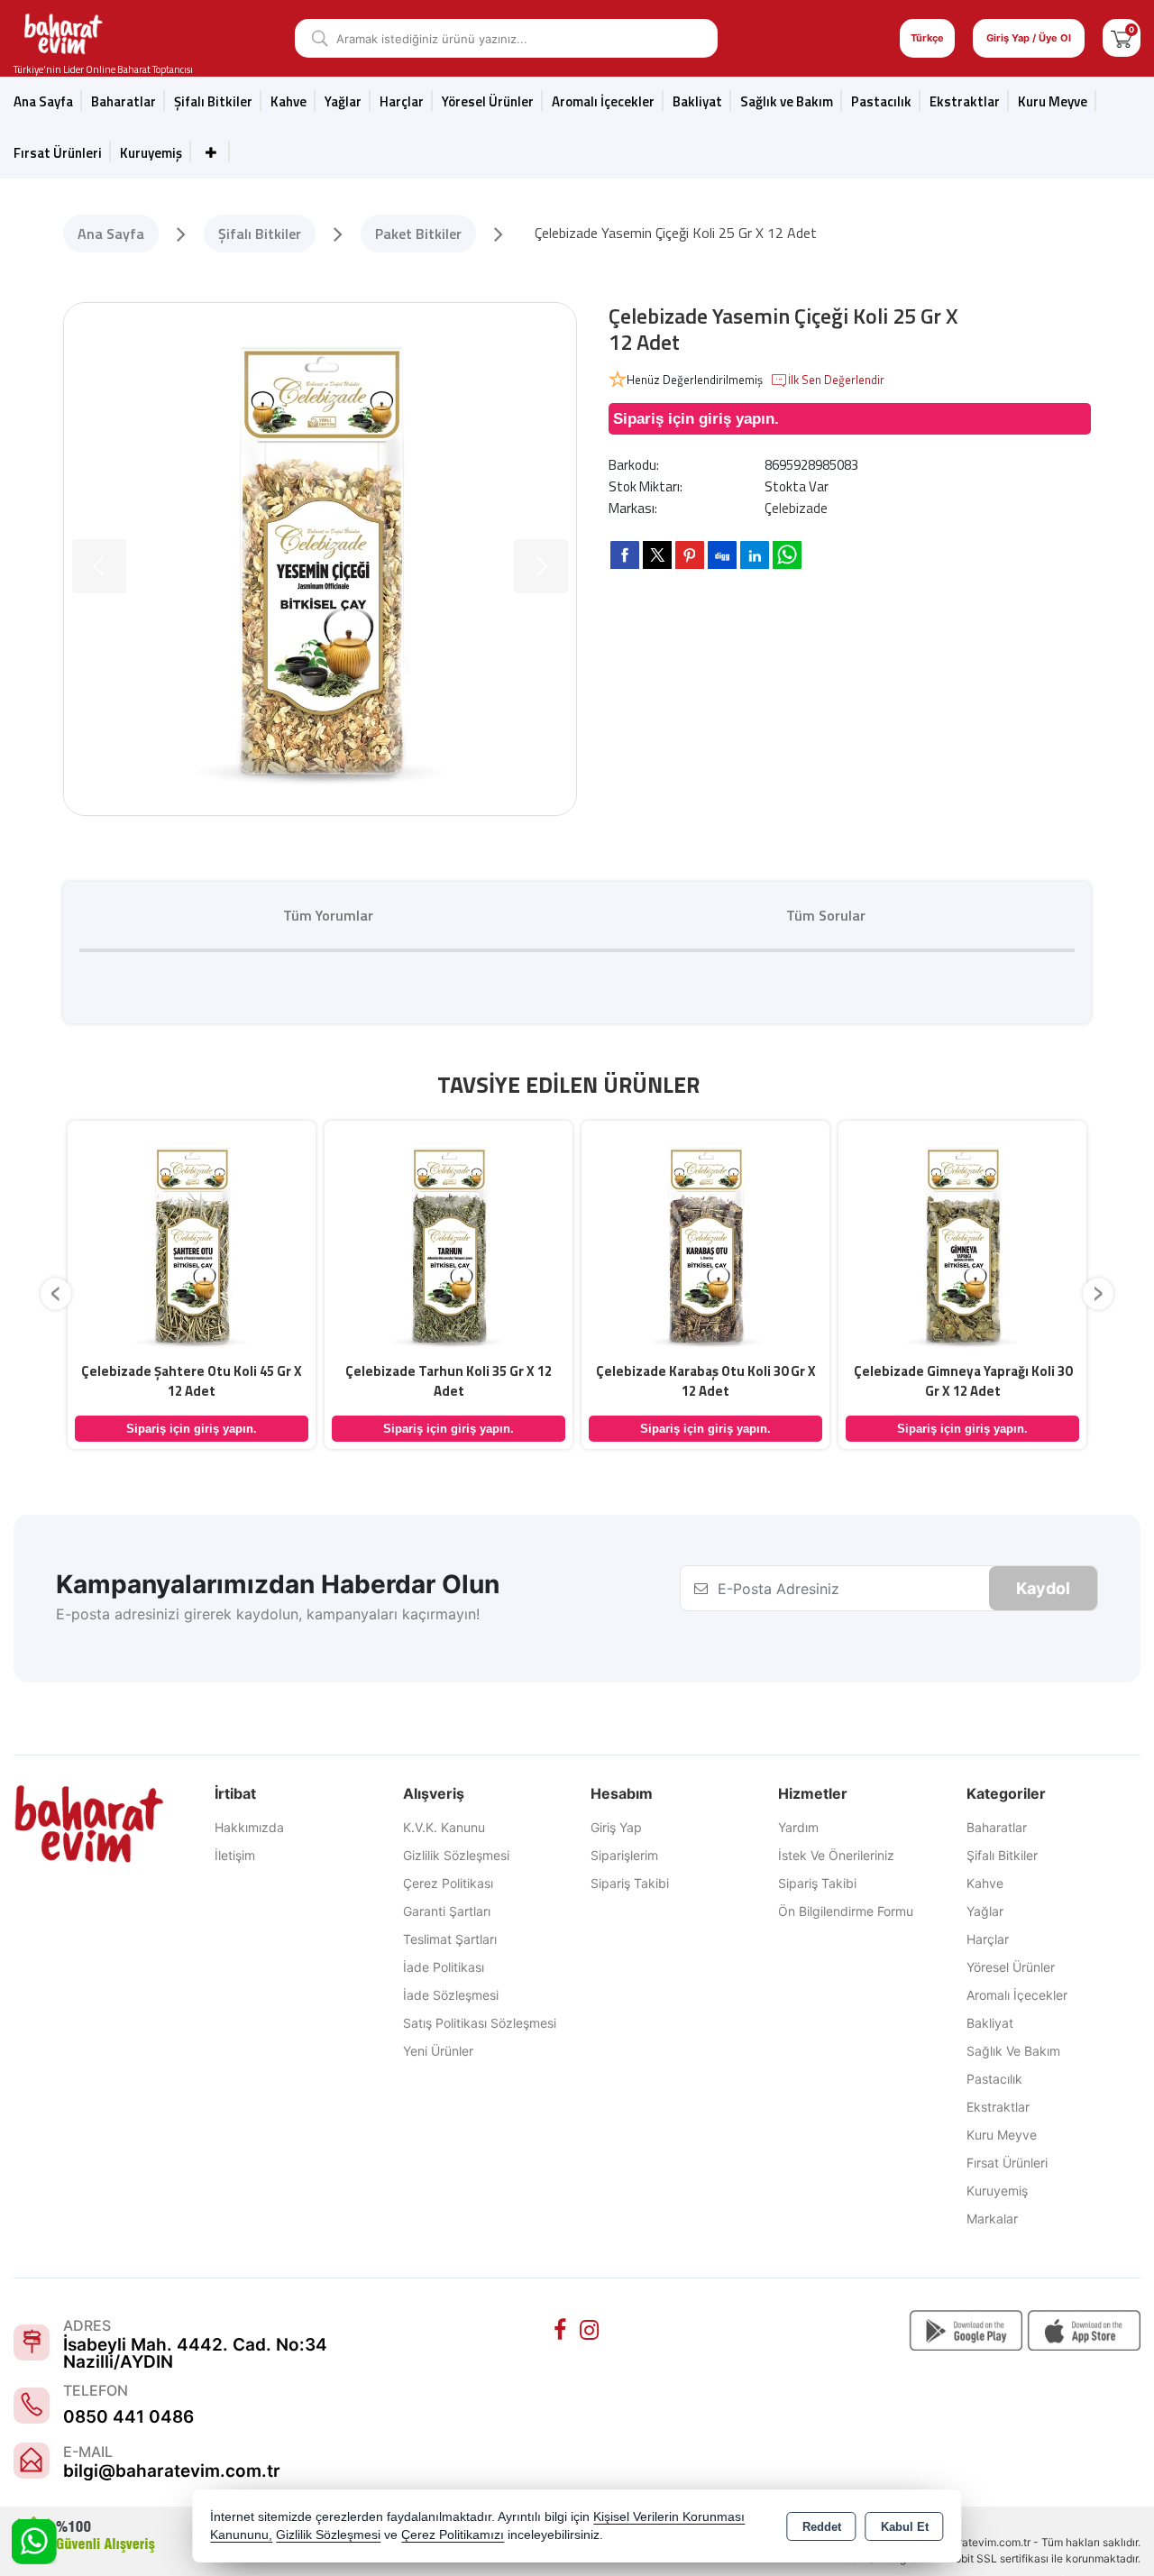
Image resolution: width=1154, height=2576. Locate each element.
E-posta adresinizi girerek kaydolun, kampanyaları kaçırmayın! (268, 1614)
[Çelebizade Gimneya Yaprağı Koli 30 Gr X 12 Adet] (962, 1242)
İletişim (235, 1855)
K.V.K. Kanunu (444, 1827)
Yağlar (985, 1911)
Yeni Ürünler (438, 2051)
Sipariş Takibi (630, 1883)
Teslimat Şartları (450, 1939)
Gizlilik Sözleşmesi (456, 1855)
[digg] (722, 555)
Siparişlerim (624, 1855)
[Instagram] (591, 2330)
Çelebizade (796, 508)
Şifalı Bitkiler (1002, 1855)
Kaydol (1043, 1588)
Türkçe (927, 38)
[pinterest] (690, 555)
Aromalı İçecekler (603, 101)
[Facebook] (563, 2330)
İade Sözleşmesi (451, 1995)
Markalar (992, 2218)
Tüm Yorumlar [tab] (328, 915)
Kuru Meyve (1053, 101)
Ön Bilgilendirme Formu (846, 1911)
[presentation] (56, 1293)
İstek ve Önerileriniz (836, 1855)
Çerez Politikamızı (453, 2535)
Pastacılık (881, 101)
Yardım (798, 1827)
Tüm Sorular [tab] (826, 915)
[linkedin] (755, 555)
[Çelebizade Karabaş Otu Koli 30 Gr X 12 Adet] (705, 1242)
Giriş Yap (616, 1827)
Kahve (288, 101)
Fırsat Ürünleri (58, 153)
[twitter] (657, 555)
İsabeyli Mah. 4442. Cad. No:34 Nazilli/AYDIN (195, 2353)
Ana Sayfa (43, 101)
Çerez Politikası (448, 1883)
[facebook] (625, 555)
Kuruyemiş (151, 153)
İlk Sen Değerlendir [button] (836, 380)
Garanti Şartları (447, 1911)
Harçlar (402, 101)
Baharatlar (997, 1827)
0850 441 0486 (128, 2417)
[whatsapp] (787, 555)
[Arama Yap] (313, 38)
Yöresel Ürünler (1011, 1967)
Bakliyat (697, 101)
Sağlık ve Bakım (1013, 2051)
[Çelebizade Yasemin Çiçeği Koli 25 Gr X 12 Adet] (320, 559)
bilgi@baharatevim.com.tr (172, 2471)
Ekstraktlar (965, 101)
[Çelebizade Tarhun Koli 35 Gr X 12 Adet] (449, 1242)
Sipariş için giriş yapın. (696, 419)
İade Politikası (444, 1967)
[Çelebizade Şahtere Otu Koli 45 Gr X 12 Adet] (192, 1242)
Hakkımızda (249, 1827)
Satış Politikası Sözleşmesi (480, 2023)
